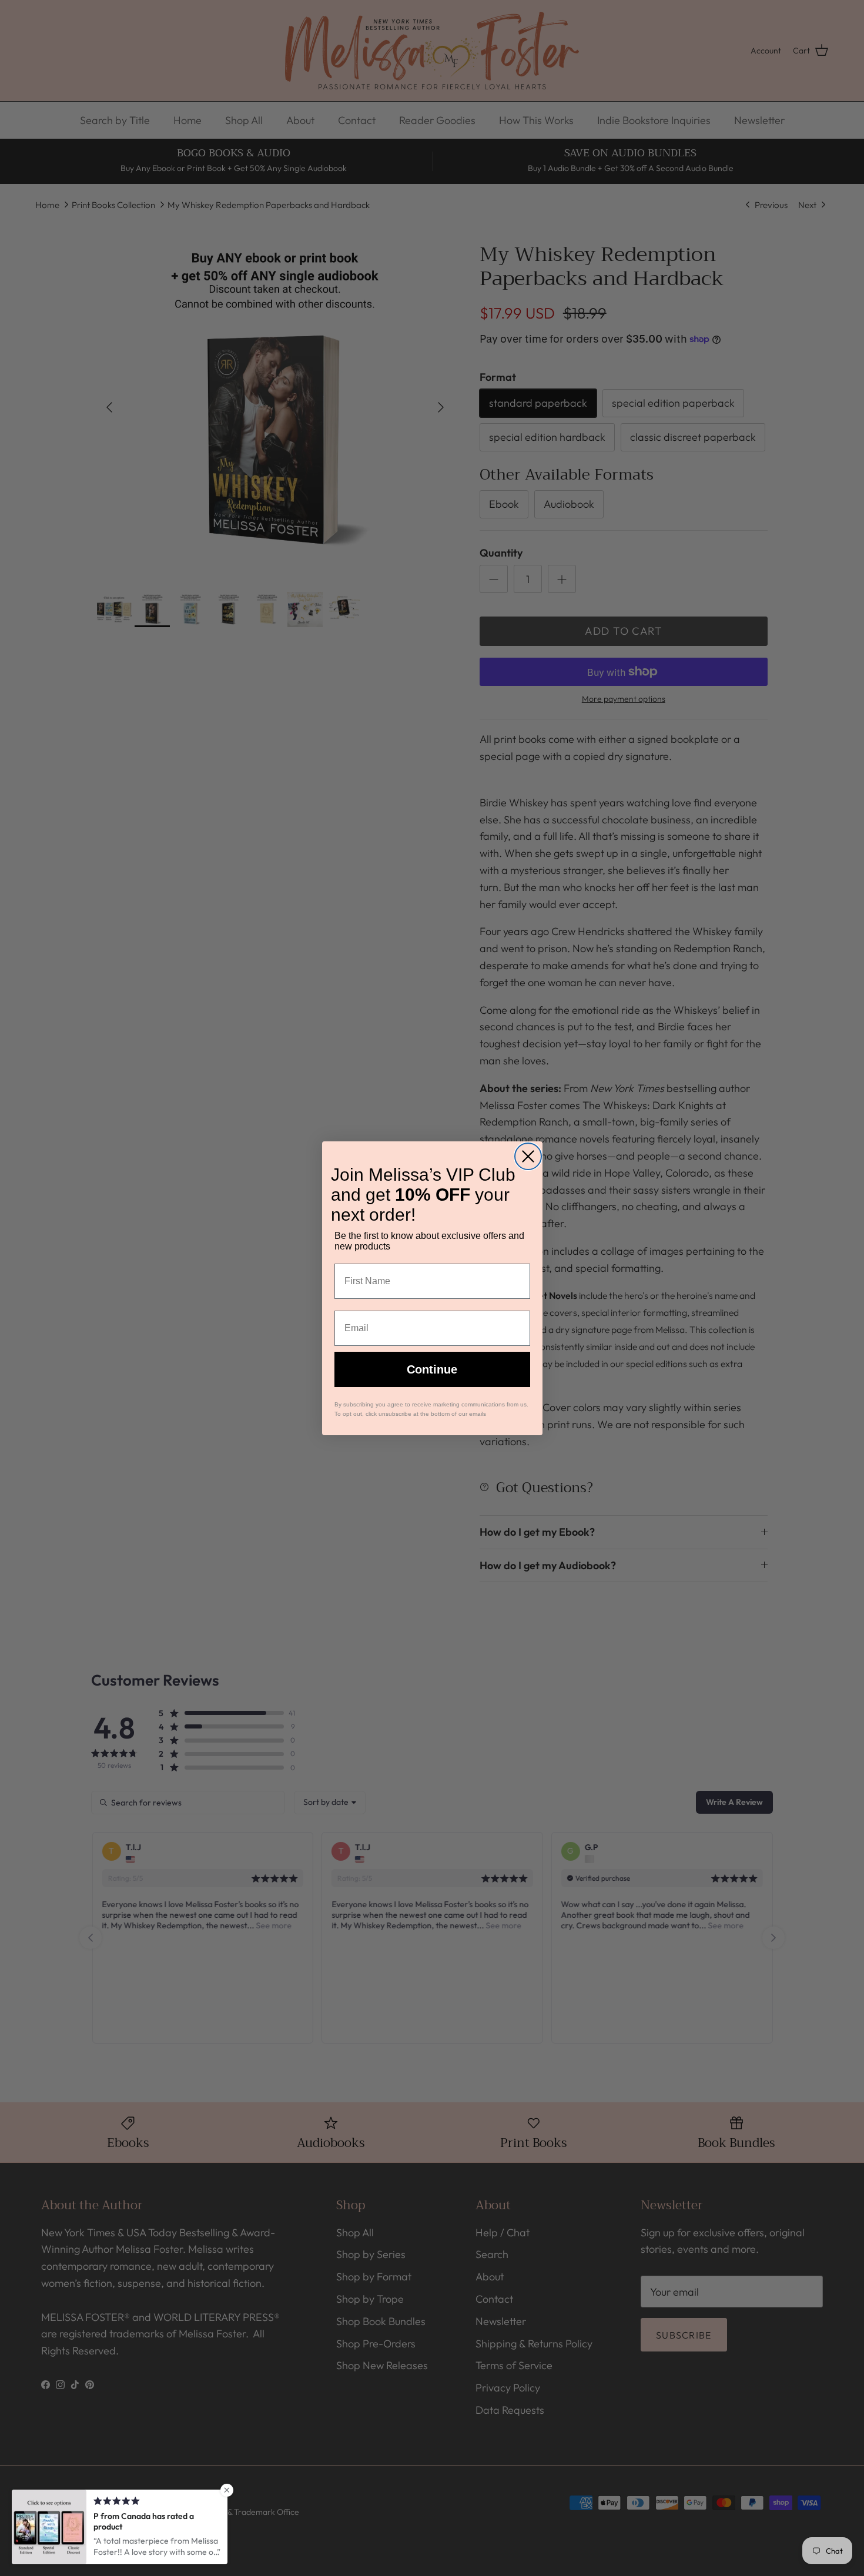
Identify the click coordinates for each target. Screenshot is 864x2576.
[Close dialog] (528, 1156)
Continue (432, 1369)
